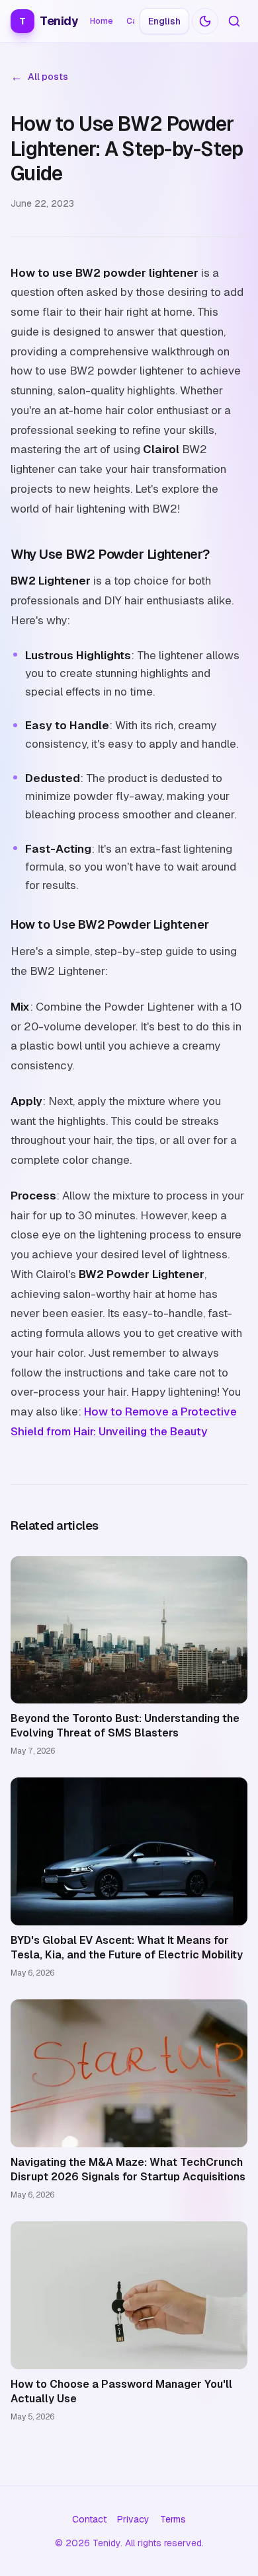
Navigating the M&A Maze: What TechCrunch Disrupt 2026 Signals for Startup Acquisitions (128, 2169)
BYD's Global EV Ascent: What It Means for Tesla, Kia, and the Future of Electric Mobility (127, 1948)
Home (102, 21)
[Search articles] (234, 21)
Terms (173, 2519)
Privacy (133, 2519)
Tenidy (49, 21)
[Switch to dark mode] (205, 21)
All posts (39, 77)
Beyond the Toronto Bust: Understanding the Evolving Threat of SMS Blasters (125, 1726)
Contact (89, 2519)
